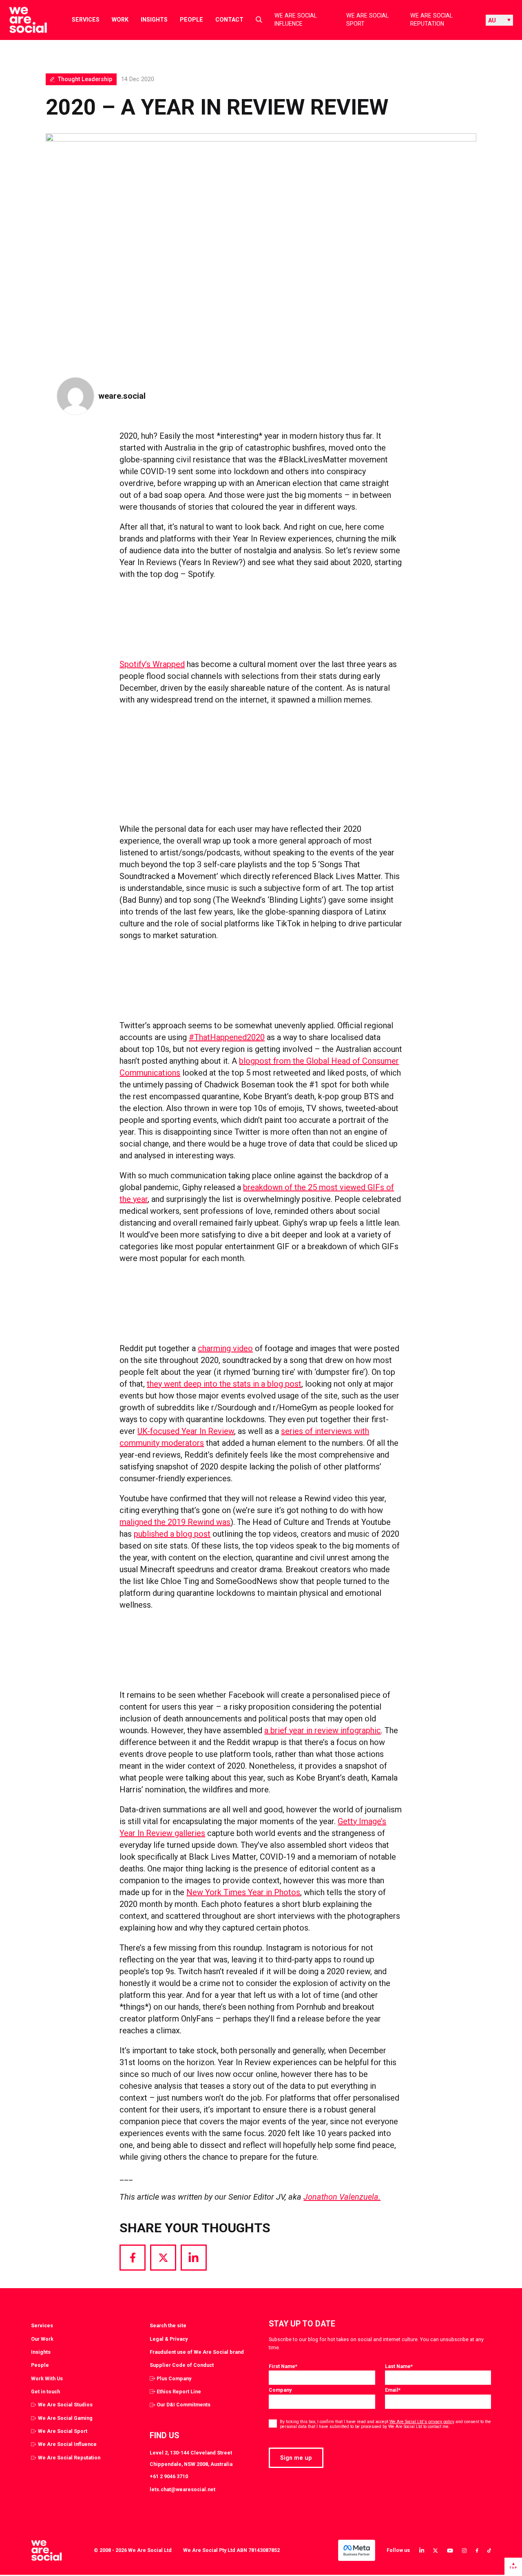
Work (120, 20)
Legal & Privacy (169, 2339)
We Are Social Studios (65, 2405)
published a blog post (172, 1534)
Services (86, 20)
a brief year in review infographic (323, 1730)
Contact (229, 20)
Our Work (42, 2339)
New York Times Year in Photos (243, 1892)
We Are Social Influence (296, 20)
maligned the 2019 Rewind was (175, 1522)
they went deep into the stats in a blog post (224, 1384)
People (191, 20)
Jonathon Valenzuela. (342, 2197)
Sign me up (296, 2458)
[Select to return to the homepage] (21, 20)
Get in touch (45, 2392)
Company (280, 2390)
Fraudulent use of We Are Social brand (197, 2352)
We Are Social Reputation (431, 20)
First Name (283, 2366)
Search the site (168, 2325)
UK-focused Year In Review (186, 1431)
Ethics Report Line (179, 2392)
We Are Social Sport (367, 20)
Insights (154, 20)
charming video (225, 1348)
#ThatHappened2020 (227, 1037)
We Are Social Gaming (65, 2418)
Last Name (399, 2366)
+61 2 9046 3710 (169, 2476)
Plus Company (174, 2378)
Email (393, 2390)
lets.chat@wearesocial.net (182, 2489)
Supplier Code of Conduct (182, 2365)
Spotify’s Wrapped (152, 664)
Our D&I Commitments (184, 2405)
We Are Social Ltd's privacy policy (422, 2422)
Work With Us (47, 2378)
